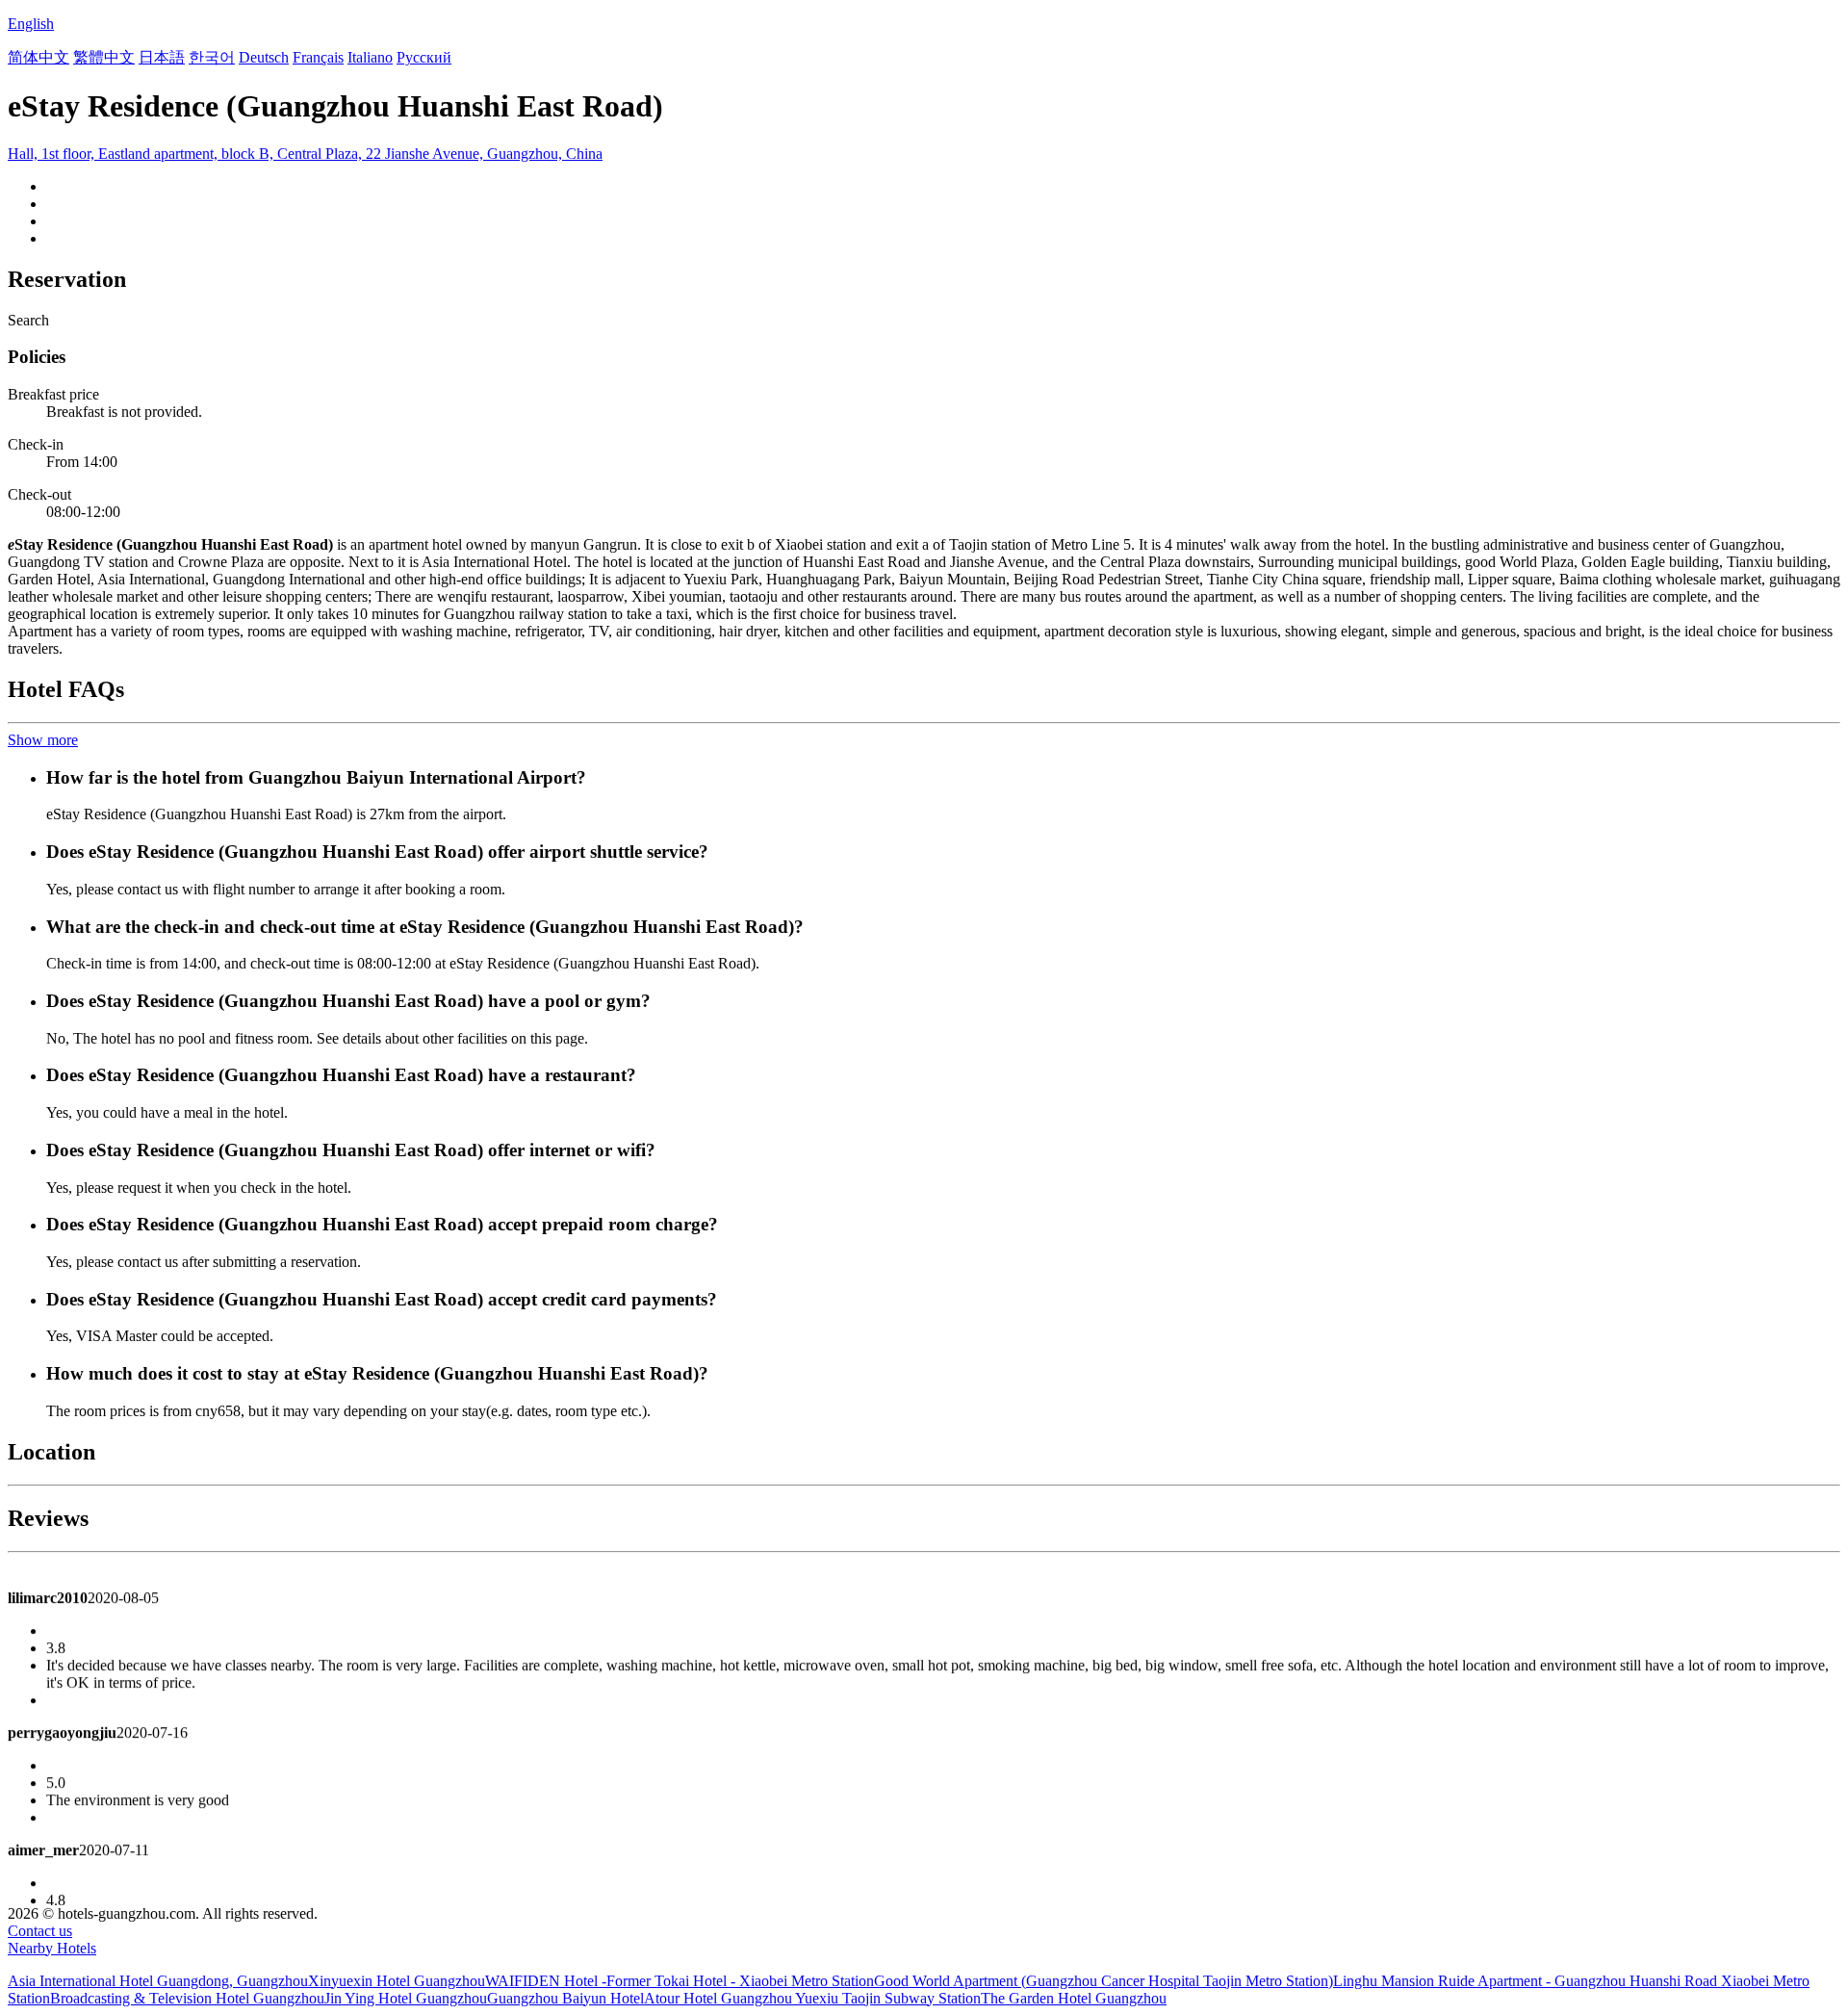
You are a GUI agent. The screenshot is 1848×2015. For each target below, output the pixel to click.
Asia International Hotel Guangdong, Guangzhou (158, 1981)
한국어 (212, 57)
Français (318, 57)
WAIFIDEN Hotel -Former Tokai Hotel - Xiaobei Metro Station (680, 1981)
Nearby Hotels (52, 1948)
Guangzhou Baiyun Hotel (565, 1998)
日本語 (162, 57)
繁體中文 (104, 57)
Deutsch (264, 57)
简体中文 (38, 57)
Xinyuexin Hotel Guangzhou (397, 1981)
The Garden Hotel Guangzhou (1074, 1998)
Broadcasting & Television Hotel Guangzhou (187, 1998)
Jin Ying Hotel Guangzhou (406, 1998)
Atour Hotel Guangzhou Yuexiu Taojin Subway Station (812, 1998)
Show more (43, 740)
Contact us (40, 1931)
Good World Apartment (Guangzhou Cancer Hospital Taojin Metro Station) (1104, 1981)
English (31, 24)
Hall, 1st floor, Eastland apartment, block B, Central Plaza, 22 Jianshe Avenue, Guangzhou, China (305, 154)
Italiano (370, 57)
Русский (424, 57)
